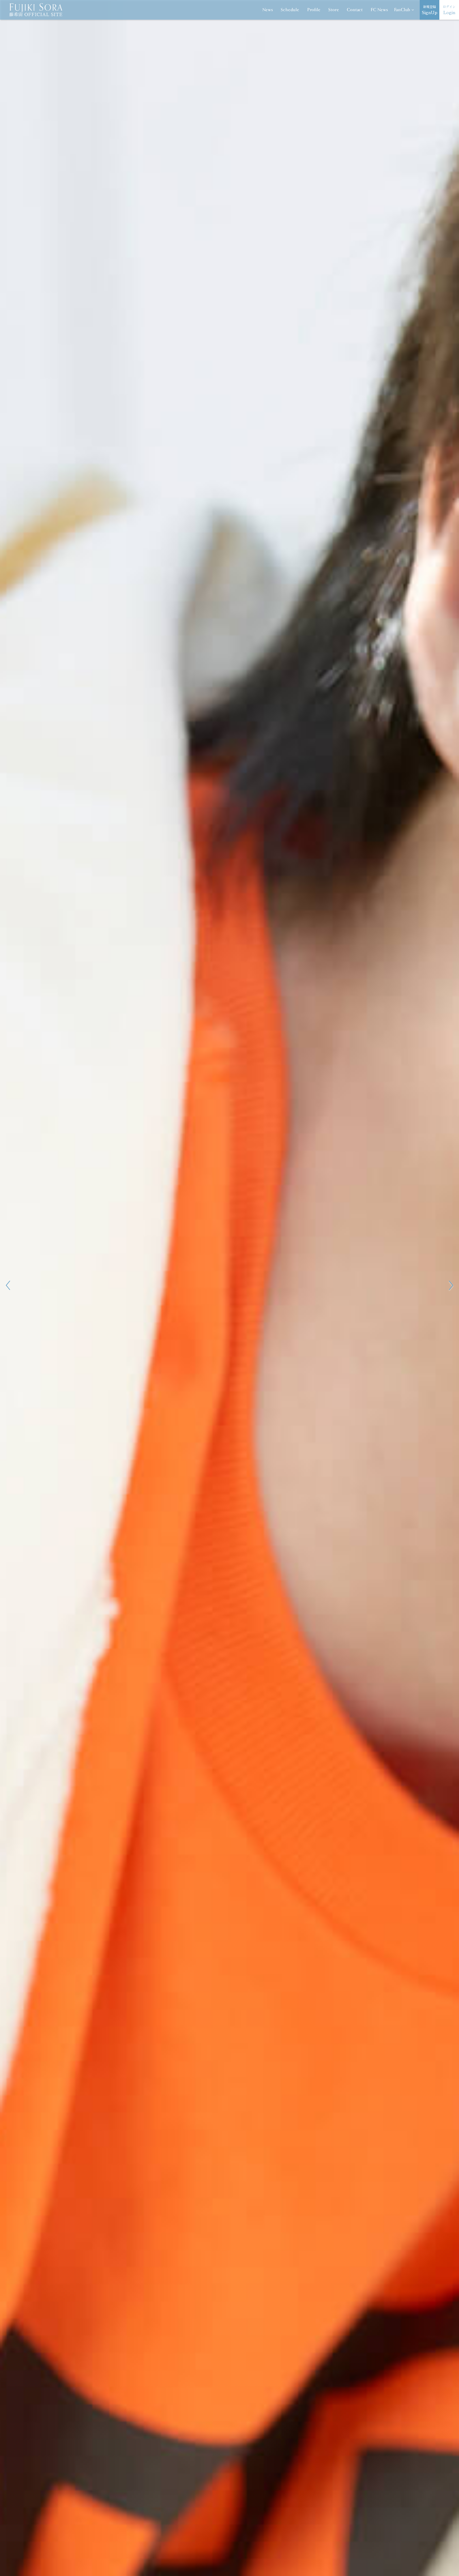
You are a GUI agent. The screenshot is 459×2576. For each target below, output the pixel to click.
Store (334, 10)
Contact (355, 10)
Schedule (290, 10)
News (268, 10)
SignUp (430, 10)
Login (449, 10)
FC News (379, 10)
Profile (314, 10)
